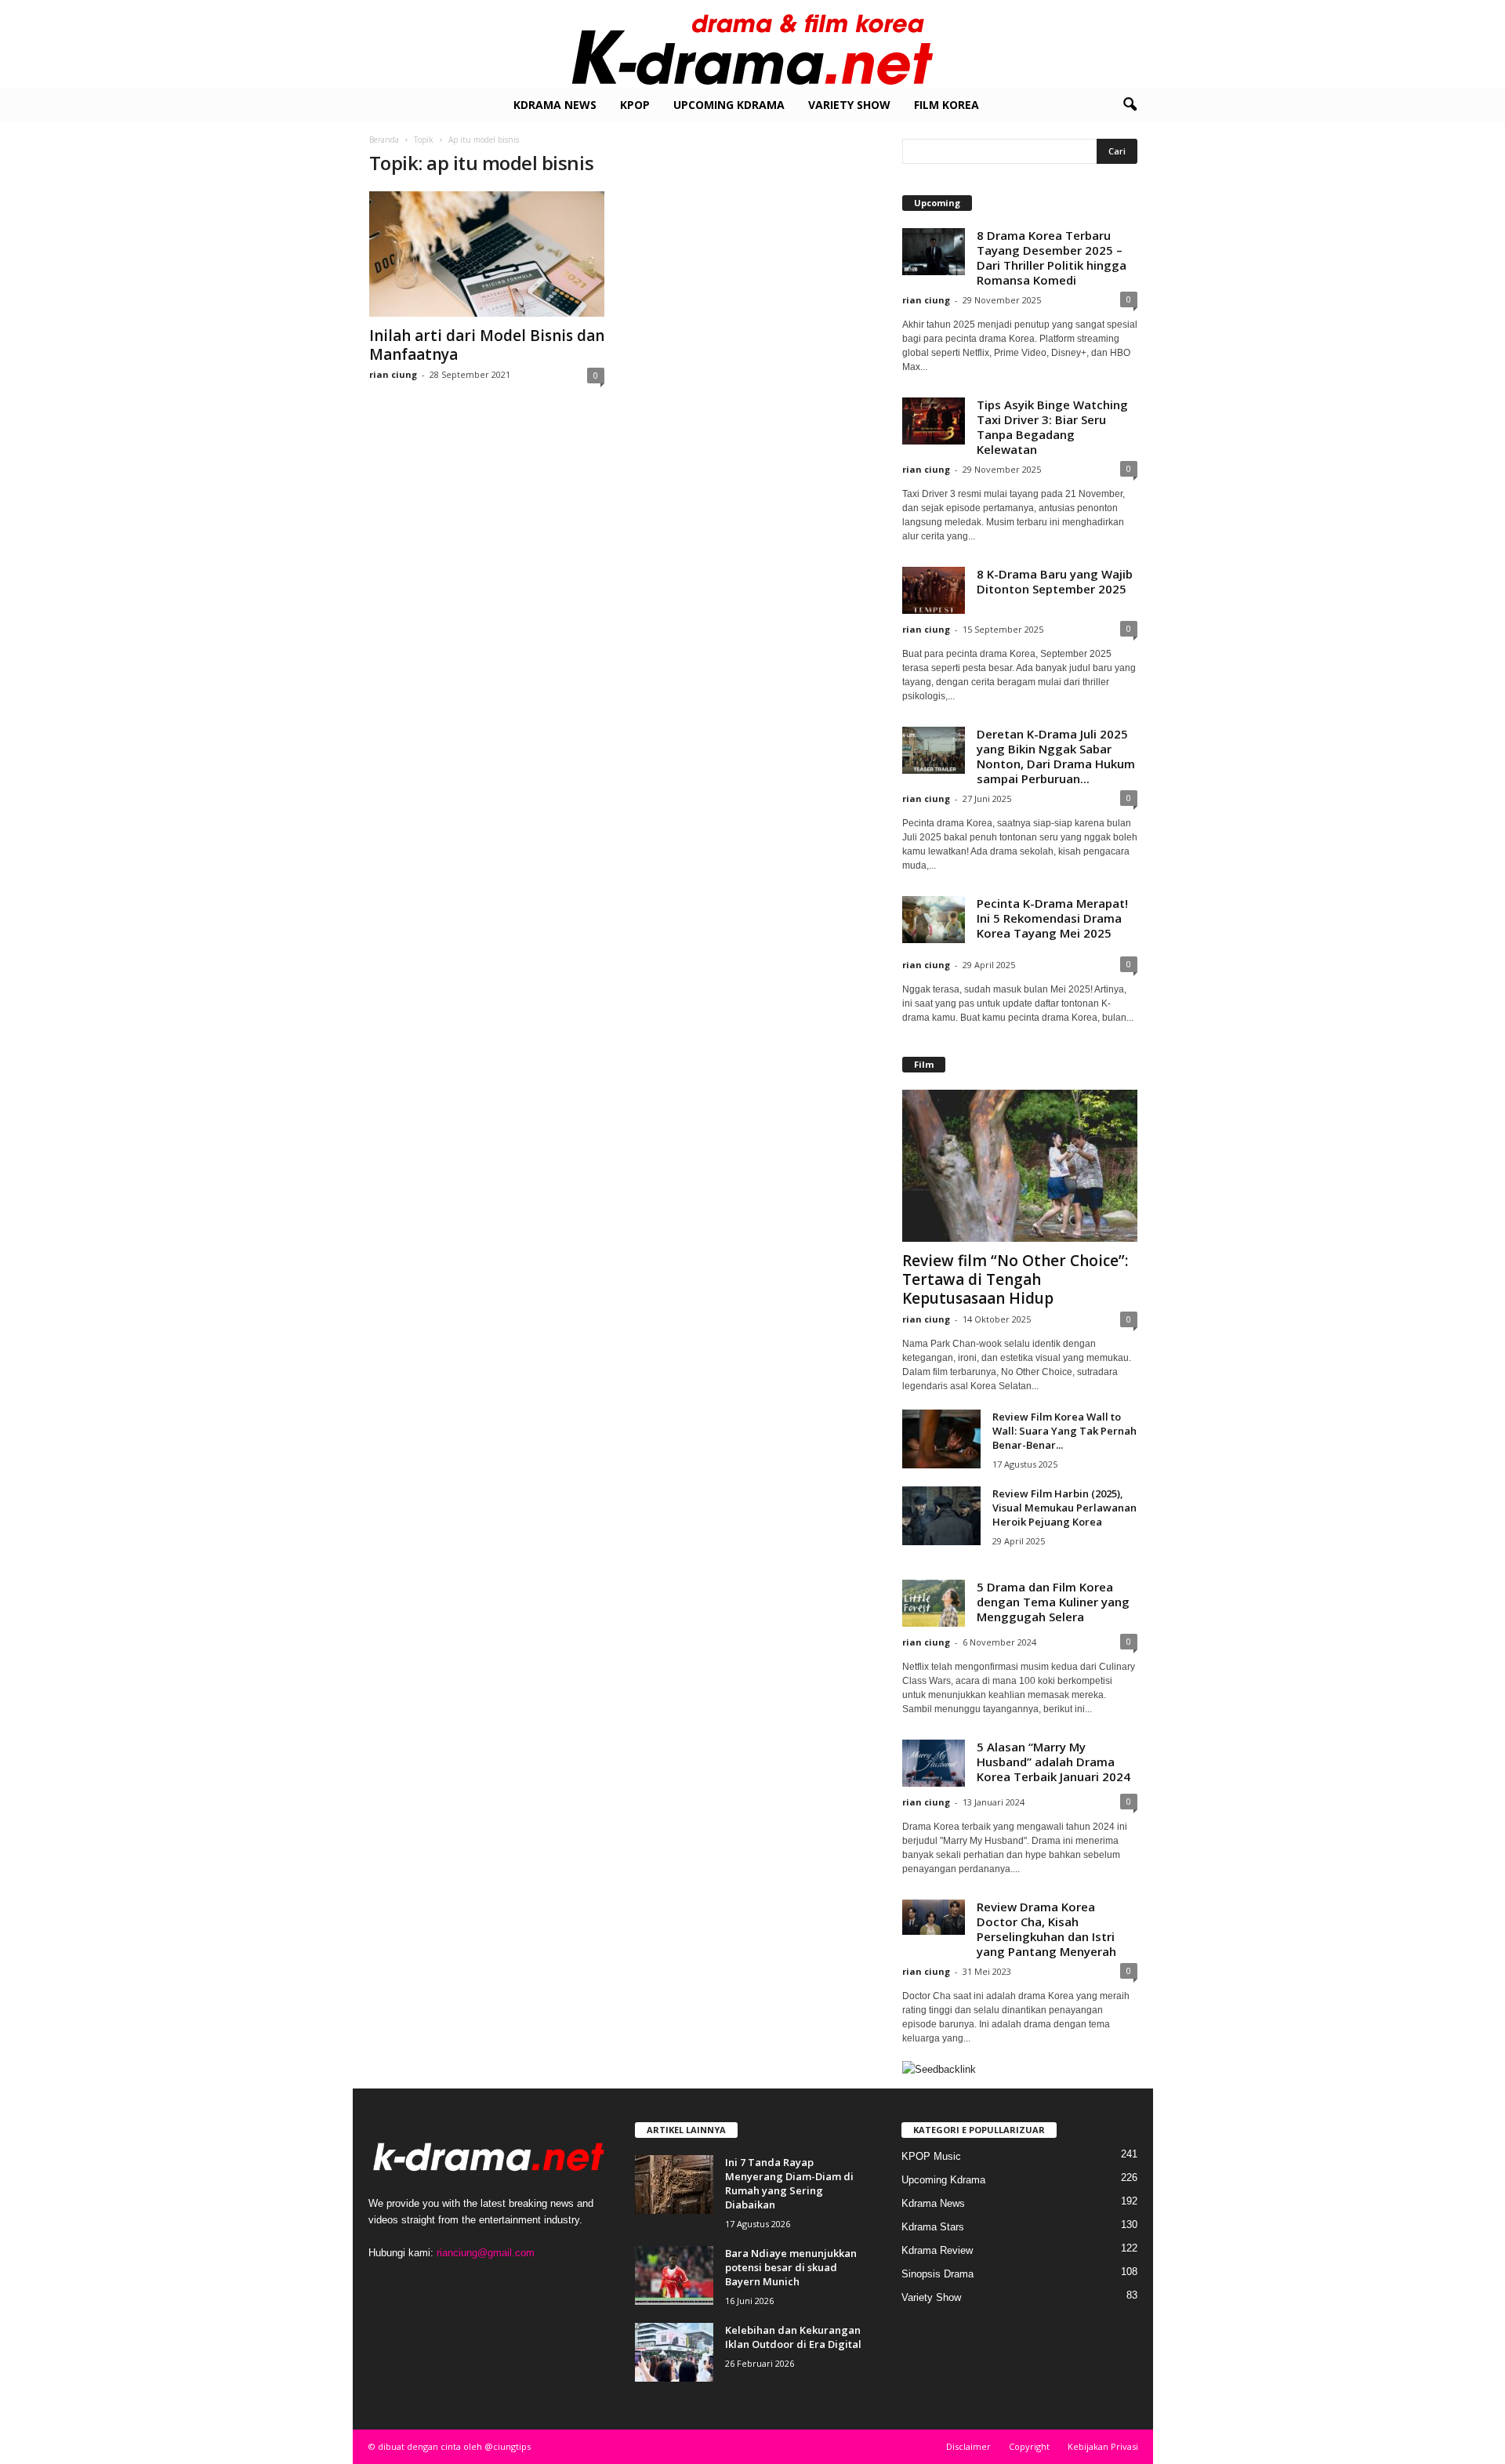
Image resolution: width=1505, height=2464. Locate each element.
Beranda (384, 140)
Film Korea (947, 105)
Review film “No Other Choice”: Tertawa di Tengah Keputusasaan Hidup (1015, 1279)
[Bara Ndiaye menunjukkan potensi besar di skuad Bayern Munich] (674, 2275)
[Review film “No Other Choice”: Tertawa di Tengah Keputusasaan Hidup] (1020, 1166)
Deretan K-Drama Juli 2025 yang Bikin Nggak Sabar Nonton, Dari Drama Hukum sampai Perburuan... (1056, 756)
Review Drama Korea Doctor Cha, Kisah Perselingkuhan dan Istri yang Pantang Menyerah (1046, 1929)
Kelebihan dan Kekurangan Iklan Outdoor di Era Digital (793, 2337)
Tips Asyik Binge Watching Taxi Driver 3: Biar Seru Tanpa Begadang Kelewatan (1052, 427)
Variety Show (849, 105)
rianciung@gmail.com (486, 2253)
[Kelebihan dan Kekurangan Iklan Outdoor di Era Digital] (674, 2352)
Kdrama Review (937, 2250)
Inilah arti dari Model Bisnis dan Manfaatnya (487, 345)
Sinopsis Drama (937, 2274)
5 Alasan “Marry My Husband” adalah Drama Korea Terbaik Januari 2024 (1053, 1762)
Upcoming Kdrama (729, 105)
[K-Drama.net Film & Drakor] (752, 44)
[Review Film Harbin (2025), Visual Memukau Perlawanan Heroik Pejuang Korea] (941, 1516)
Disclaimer (968, 2446)
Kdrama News (555, 105)
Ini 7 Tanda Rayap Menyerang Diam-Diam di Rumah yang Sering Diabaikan (789, 2183)
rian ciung (393, 374)
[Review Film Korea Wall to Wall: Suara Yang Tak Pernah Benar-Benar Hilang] (941, 1439)
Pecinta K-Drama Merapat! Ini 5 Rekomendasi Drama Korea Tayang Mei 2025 (1052, 918)
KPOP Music (931, 2156)
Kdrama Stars (933, 2227)
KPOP (635, 105)
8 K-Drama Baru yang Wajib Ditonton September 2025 (1055, 581)
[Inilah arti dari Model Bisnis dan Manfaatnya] (487, 254)
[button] (1130, 105)
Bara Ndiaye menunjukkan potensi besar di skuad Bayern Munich (791, 2267)
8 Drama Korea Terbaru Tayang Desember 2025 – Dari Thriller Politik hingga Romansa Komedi (1052, 258)
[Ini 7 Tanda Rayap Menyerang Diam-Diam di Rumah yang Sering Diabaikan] (674, 2185)
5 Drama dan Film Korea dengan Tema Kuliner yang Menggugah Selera (1053, 1602)
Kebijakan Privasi (1103, 2446)
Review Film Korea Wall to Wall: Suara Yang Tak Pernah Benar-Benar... (1064, 1431)
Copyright (1029, 2446)
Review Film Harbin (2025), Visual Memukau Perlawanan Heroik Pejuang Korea (1064, 1508)
